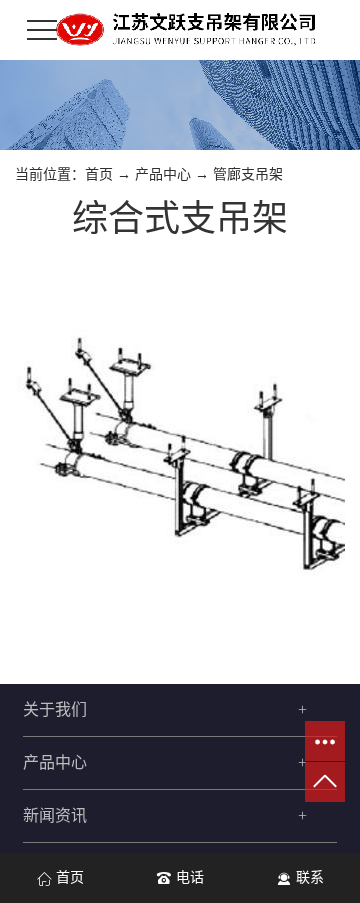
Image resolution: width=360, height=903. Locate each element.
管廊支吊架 (248, 174)
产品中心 (163, 174)
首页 (99, 174)
